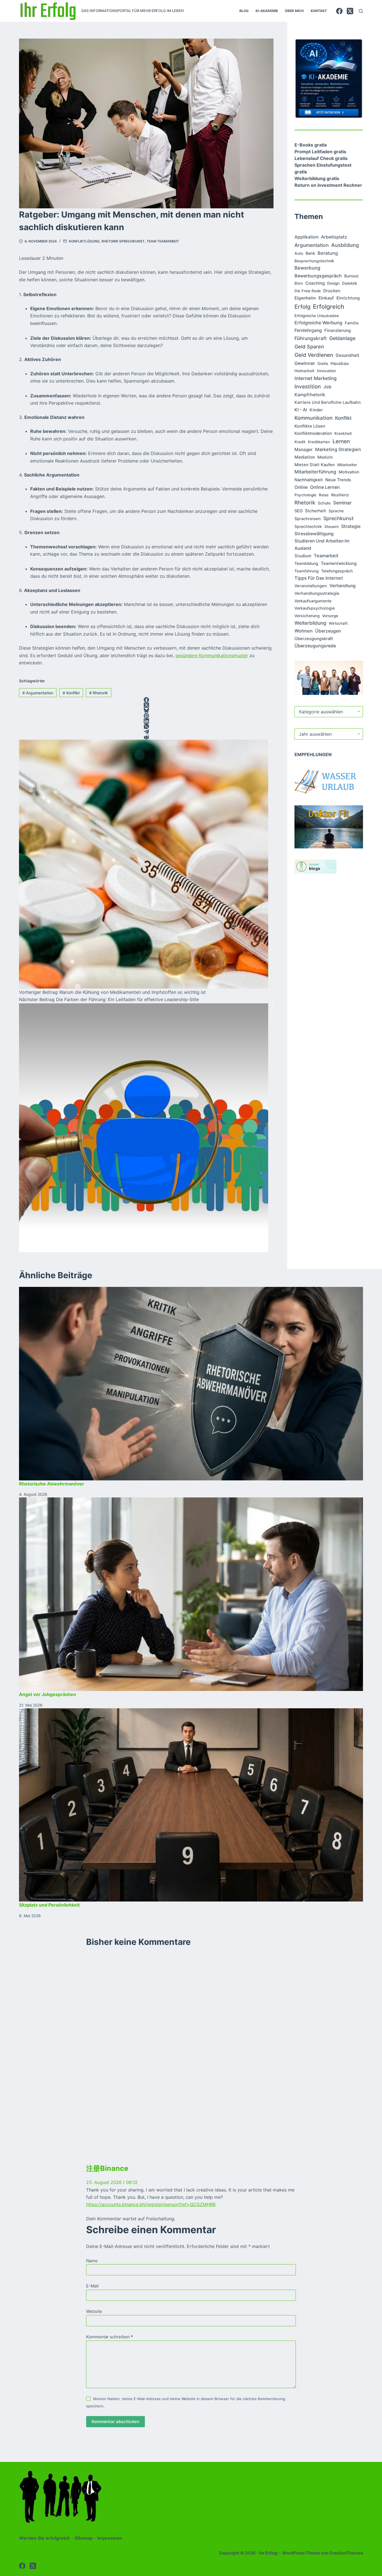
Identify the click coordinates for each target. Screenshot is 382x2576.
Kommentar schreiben (109, 2337)
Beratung (328, 253)
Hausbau (340, 363)
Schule (324, 503)
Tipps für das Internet (319, 578)
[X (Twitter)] (350, 11)
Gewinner (305, 363)
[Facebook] (339, 11)
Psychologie (305, 495)
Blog (244, 11)
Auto (299, 253)
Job (327, 387)
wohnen (304, 631)
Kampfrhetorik (310, 395)
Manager (304, 450)
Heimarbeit (304, 371)
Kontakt (319, 11)
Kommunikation (313, 418)
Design (333, 283)
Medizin (325, 457)
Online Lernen (325, 487)
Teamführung (306, 571)
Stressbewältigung (314, 534)
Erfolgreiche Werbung (318, 323)
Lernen (341, 441)
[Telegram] (146, 732)
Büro (299, 283)
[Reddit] (146, 737)
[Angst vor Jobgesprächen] (191, 1594)
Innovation (326, 371)
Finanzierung (338, 330)
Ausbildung (345, 245)
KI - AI (301, 410)
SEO (299, 511)
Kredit (300, 442)
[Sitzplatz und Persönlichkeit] (191, 1805)
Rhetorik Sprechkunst (123, 241)
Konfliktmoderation (313, 433)
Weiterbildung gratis (317, 178)
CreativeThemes (346, 2553)
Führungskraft (311, 338)
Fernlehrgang (308, 330)
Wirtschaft (338, 623)
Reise (324, 495)
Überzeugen (328, 631)
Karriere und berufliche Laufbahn (328, 402)
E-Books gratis (311, 145)
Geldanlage (342, 338)
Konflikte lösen (310, 426)
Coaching (315, 283)
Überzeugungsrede (315, 646)
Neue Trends (338, 480)
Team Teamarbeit (163, 241)
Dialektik (350, 283)
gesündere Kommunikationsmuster (212, 655)
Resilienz (340, 495)
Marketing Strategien (338, 449)
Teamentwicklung (339, 563)
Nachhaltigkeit (309, 480)
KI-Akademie (267, 11)
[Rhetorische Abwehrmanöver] (191, 1384)
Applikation (306, 237)
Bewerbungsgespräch (318, 276)
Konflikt (71, 693)
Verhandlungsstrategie (317, 593)
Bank (310, 253)
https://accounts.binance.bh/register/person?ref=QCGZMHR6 (151, 2204)
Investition (308, 387)
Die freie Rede (308, 291)
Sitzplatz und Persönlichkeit (49, 1905)
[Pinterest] (146, 716)
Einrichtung (348, 298)
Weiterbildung (310, 623)
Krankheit (343, 433)
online (301, 487)
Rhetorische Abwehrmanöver (52, 1484)
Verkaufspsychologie (315, 608)
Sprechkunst (339, 518)
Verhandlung (343, 586)
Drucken (332, 291)
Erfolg (302, 307)
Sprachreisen (308, 519)
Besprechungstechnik (314, 261)
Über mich (294, 11)
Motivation (349, 472)
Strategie (351, 526)
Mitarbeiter (347, 465)
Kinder (316, 410)
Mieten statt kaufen (315, 465)
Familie (352, 323)
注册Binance (107, 2168)
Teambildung (306, 563)
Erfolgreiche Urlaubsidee (317, 316)
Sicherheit (316, 511)
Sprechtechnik (308, 526)
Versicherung (307, 616)
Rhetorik (99, 693)
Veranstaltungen (311, 586)
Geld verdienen (314, 355)
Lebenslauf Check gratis (321, 158)
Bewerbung (307, 268)
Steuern (332, 527)
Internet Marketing (316, 378)
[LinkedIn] (146, 721)
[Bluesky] (146, 710)
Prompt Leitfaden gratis (320, 152)
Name (92, 2261)
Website (94, 2311)
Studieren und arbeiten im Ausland (322, 545)
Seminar (342, 503)
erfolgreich (329, 306)
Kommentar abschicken (115, 2422)
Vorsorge (330, 616)
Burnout (351, 276)
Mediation (305, 457)
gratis (323, 363)
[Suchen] (361, 11)
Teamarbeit (326, 556)
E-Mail (92, 2286)
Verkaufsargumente (313, 601)
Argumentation (38, 693)
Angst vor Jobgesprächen (48, 1694)
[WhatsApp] (146, 726)
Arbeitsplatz (334, 237)
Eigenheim (305, 298)
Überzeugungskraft (314, 639)
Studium (303, 556)
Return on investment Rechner (328, 185)
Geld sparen (309, 347)
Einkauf (326, 298)
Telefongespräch (337, 571)
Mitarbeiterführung (315, 472)
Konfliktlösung (84, 241)
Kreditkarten (319, 442)
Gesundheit (347, 355)
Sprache (336, 511)
